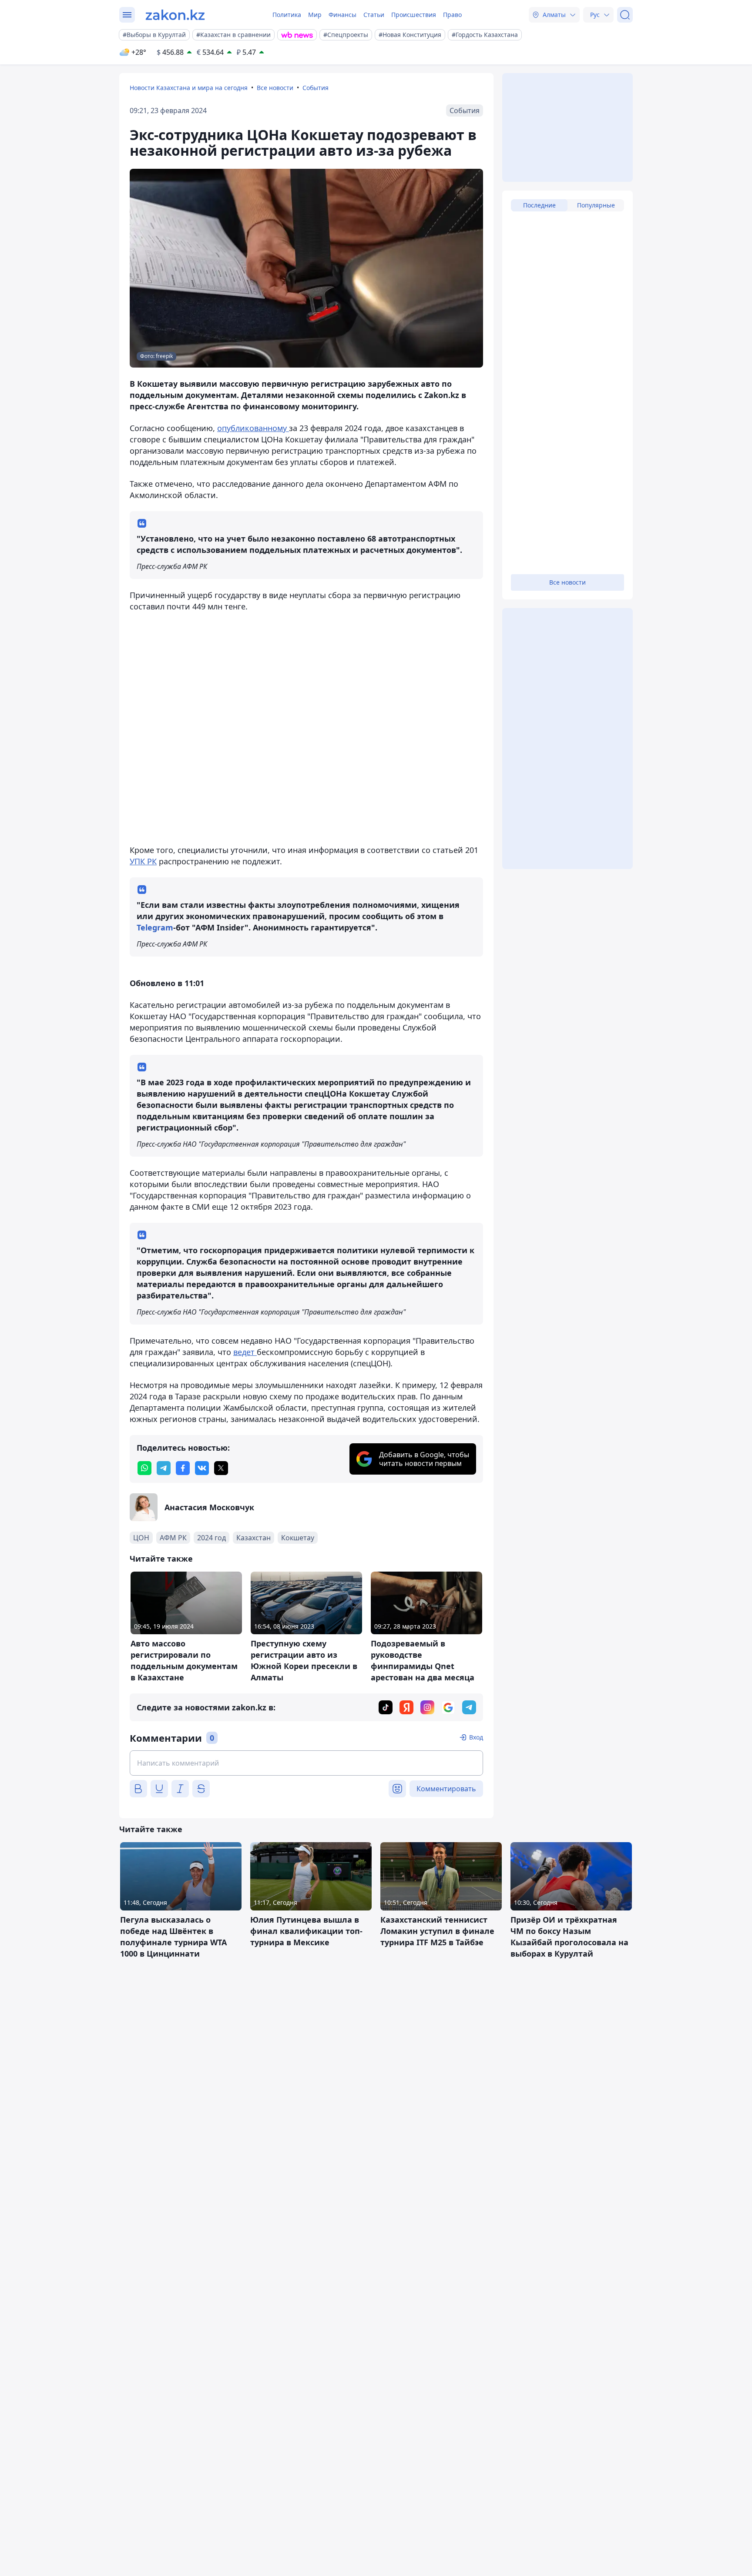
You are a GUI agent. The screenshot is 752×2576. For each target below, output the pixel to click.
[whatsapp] (144, 1468)
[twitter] (221, 1468)
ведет (245, 1352)
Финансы (342, 15)
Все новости (275, 88)
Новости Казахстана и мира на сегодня (189, 88)
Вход (476, 1737)
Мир (315, 15)
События (316, 88)
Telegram (155, 927)
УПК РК (143, 861)
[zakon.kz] (175, 15)
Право (452, 15)
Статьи (374, 15)
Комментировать (446, 1789)
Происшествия (414, 15)
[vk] (202, 1468)
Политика (287, 15)
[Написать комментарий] (306, 1763)
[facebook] (183, 1468)
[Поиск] (625, 15)
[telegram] (164, 1468)
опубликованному (253, 428)
